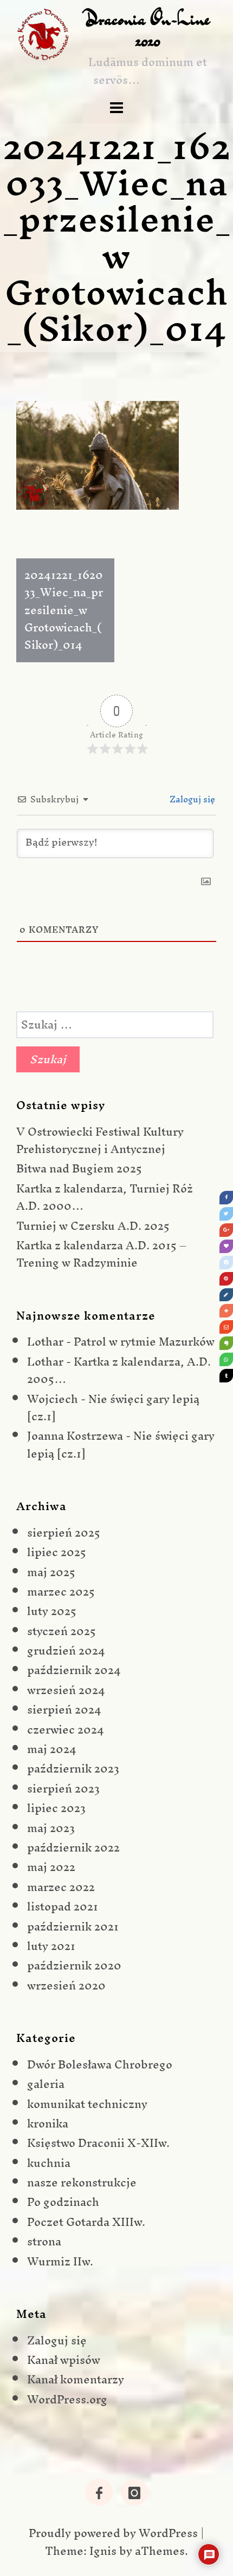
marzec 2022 (61, 1887)
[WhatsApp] (226, 1359)
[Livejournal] (226, 1295)
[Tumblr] (226, 1376)
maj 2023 (51, 1828)
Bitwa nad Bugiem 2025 (79, 1168)
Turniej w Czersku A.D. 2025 (93, 1226)
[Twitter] (226, 1214)
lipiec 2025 (57, 1552)
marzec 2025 (61, 1592)
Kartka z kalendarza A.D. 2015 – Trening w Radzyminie (101, 1254)
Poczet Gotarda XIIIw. (86, 2222)
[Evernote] (226, 1343)
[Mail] (226, 1327)
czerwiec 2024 (66, 1730)
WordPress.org (67, 2399)
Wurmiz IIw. (60, 2261)
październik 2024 (74, 1670)
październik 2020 (74, 1965)
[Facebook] (226, 1198)
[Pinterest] (226, 1279)
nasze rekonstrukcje (82, 2182)
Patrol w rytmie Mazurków (144, 1342)
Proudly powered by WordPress (113, 2533)
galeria (46, 2084)
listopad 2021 (63, 1906)
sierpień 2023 (63, 1788)
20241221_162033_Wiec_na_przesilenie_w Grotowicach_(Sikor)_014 (64, 610)
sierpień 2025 (64, 1533)
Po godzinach (63, 2202)
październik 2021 (73, 1926)
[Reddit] (226, 1263)
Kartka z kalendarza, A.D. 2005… (119, 1370)
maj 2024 (52, 1749)
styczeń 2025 (62, 1631)
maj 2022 (51, 1867)
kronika (48, 2123)
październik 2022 (73, 1847)
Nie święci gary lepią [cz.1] (113, 1408)
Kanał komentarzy (76, 2379)
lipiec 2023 (56, 1808)
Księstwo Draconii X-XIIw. (98, 2143)
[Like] (226, 1246)
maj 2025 (51, 1572)
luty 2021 (51, 1946)
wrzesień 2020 (66, 1985)
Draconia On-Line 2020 (148, 29)
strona (44, 2241)
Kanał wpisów (64, 2360)
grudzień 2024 (66, 1651)
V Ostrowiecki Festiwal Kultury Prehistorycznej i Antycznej (100, 1140)
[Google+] (226, 1230)
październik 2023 (73, 1768)
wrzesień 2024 (66, 1690)
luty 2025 (52, 1611)
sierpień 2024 (64, 1709)
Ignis (103, 2551)
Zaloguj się (191, 799)
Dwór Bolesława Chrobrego (100, 2064)
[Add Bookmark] (226, 1311)
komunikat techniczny (87, 2104)
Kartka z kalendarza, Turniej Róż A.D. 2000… (105, 1197)
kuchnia (49, 2163)
